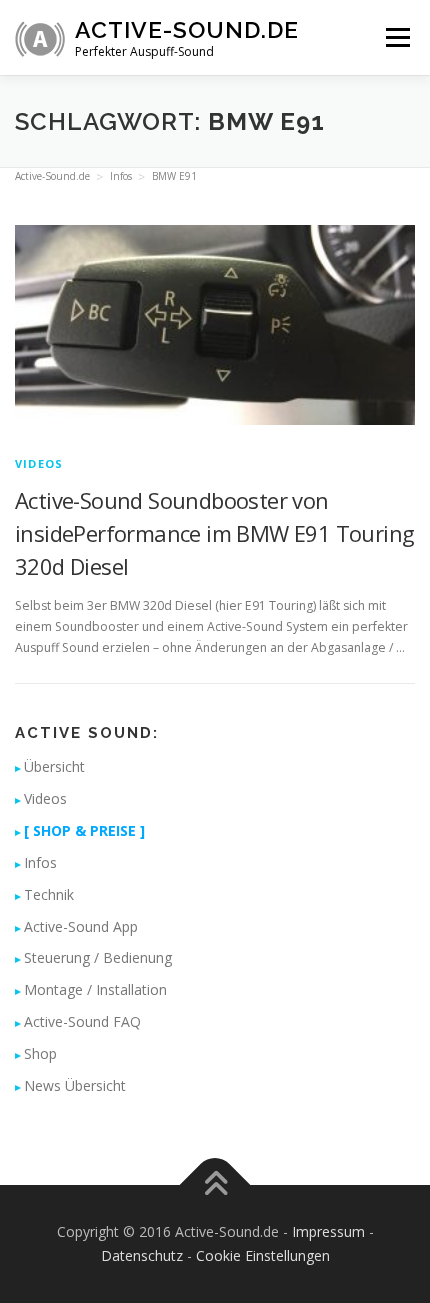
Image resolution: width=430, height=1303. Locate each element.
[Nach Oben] (215, 1185)
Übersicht (54, 766)
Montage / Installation (95, 989)
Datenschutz (142, 1255)
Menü (396, 37)
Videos (39, 463)
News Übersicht (75, 1085)
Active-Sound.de (187, 29)
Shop (40, 1053)
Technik (49, 894)
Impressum (328, 1231)
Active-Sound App (81, 926)
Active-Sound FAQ (82, 1021)
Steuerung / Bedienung (98, 957)
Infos (40, 862)
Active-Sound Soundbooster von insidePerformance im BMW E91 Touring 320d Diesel (214, 533)
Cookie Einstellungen (263, 1255)
